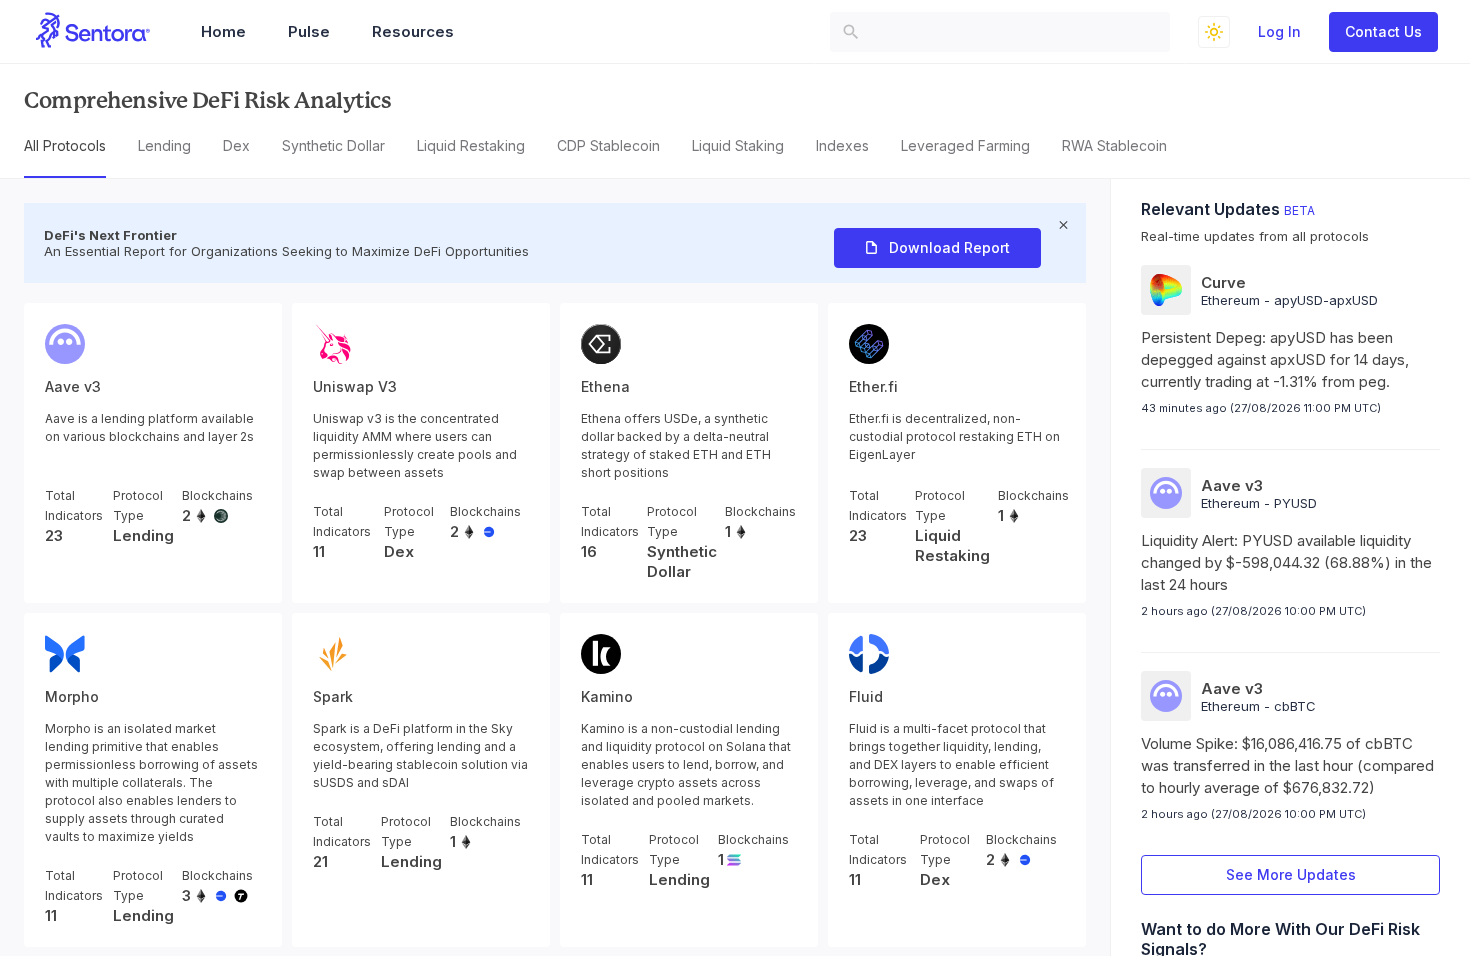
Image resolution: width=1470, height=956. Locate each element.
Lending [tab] (164, 145)
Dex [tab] (236, 145)
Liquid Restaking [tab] (471, 145)
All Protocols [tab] (65, 145)
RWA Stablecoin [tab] (1114, 145)
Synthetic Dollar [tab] (333, 145)
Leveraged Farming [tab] (965, 145)
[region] (735, 510)
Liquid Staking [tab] (738, 145)
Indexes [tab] (842, 145)
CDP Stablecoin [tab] (608, 145)
